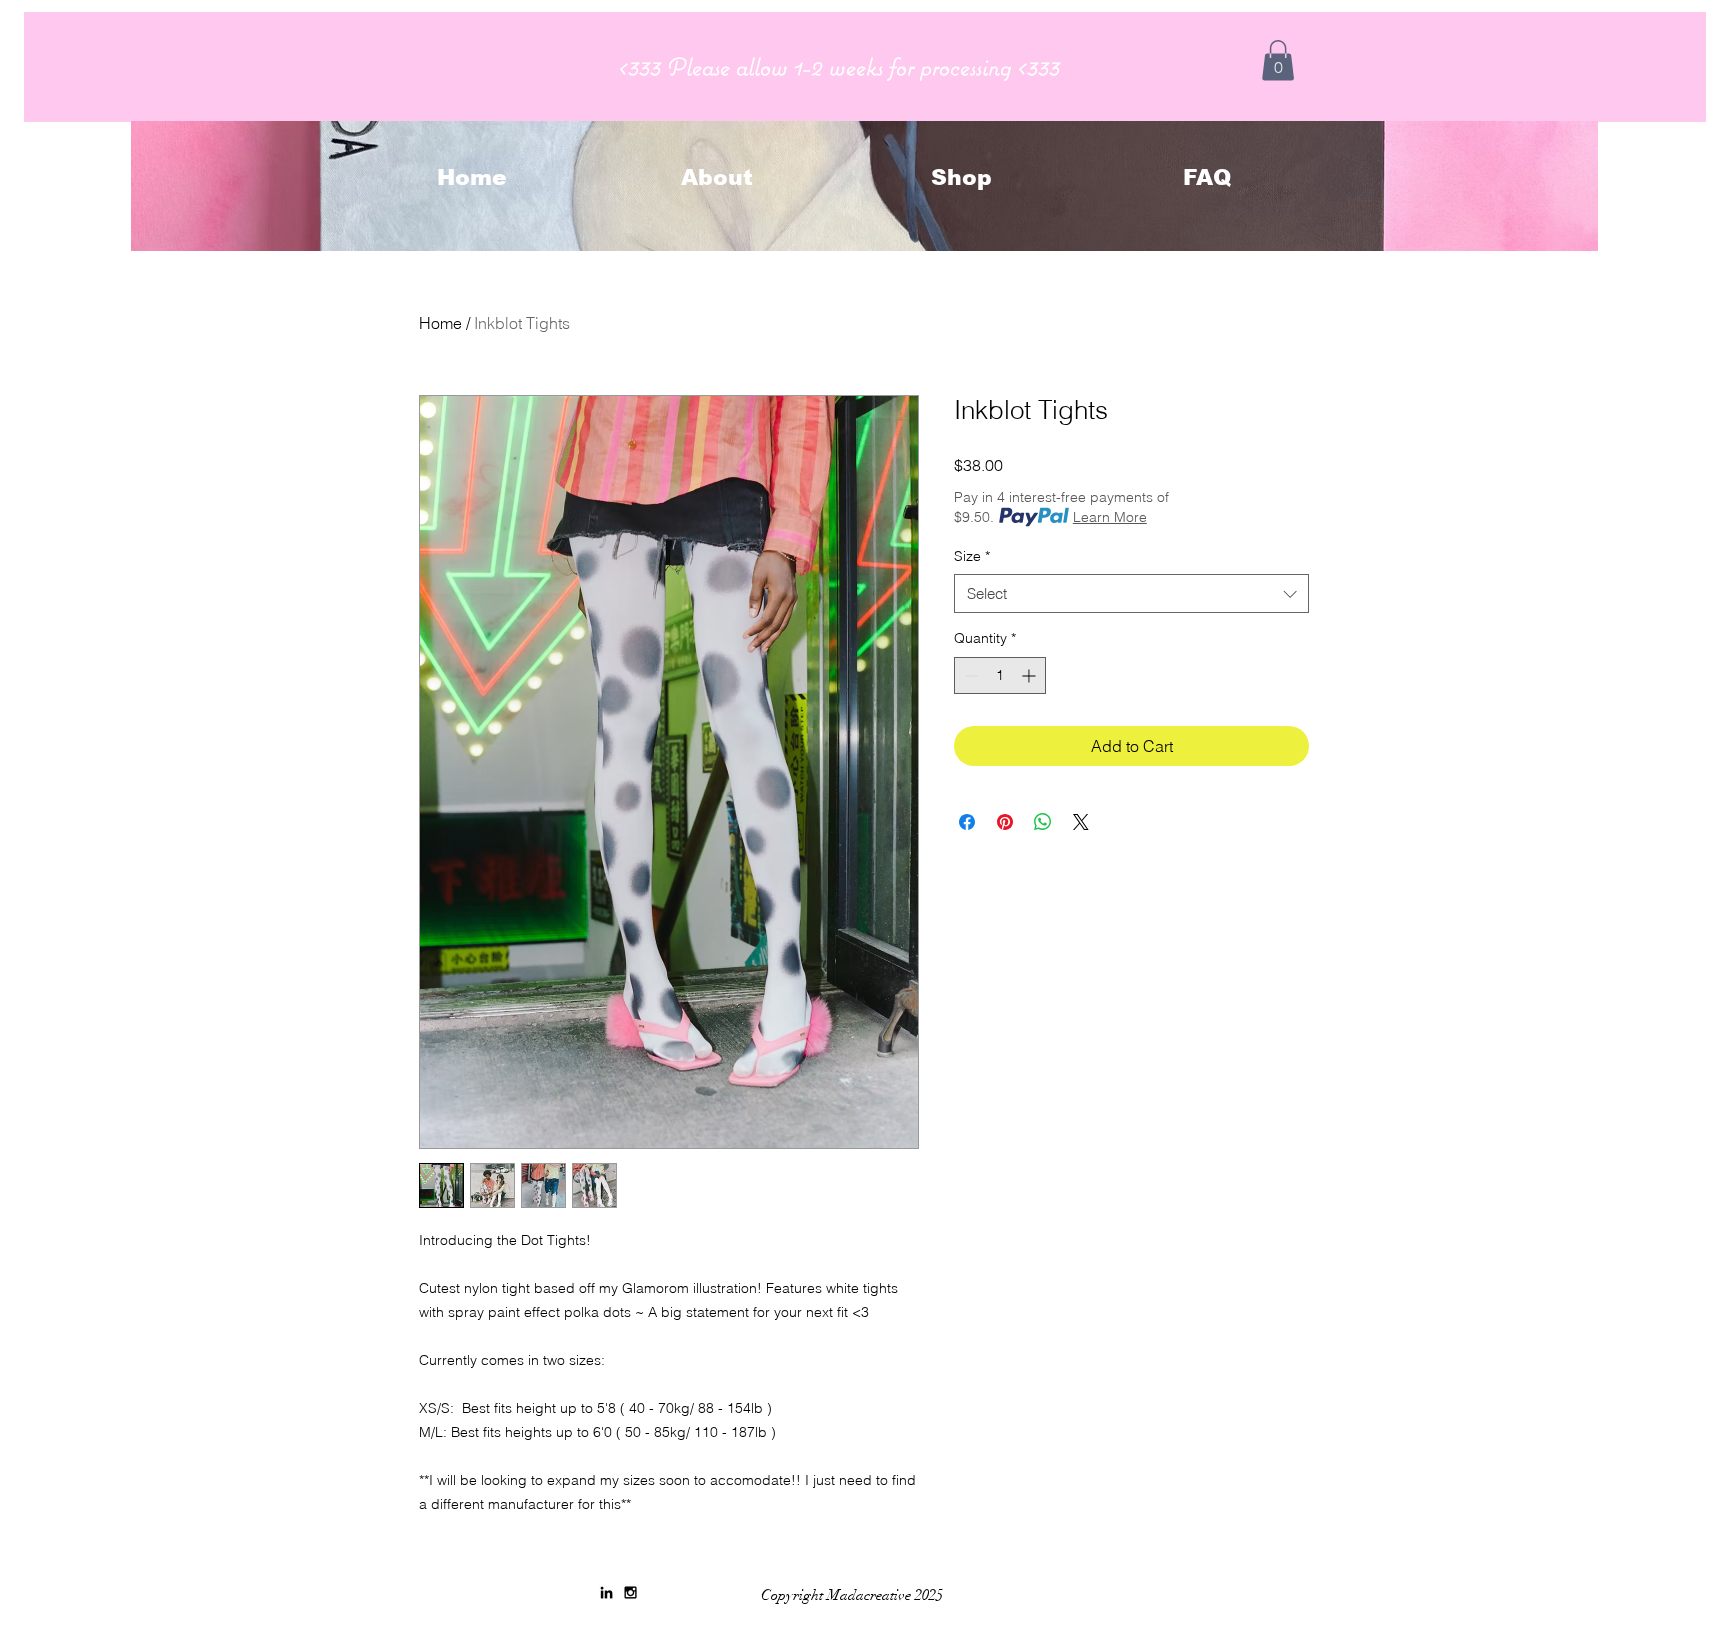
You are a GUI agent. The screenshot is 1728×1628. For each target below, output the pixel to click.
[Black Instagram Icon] (630, 1592)
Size (972, 556)
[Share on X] (1081, 822)
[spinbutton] (1000, 675)
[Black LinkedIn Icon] (606, 1592)
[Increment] (1030, 675)
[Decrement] (969, 675)
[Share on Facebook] (967, 822)
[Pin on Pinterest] (1005, 822)
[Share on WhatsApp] (1043, 822)
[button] (1278, 60)
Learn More (1110, 517)
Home (440, 323)
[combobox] (1131, 593)
